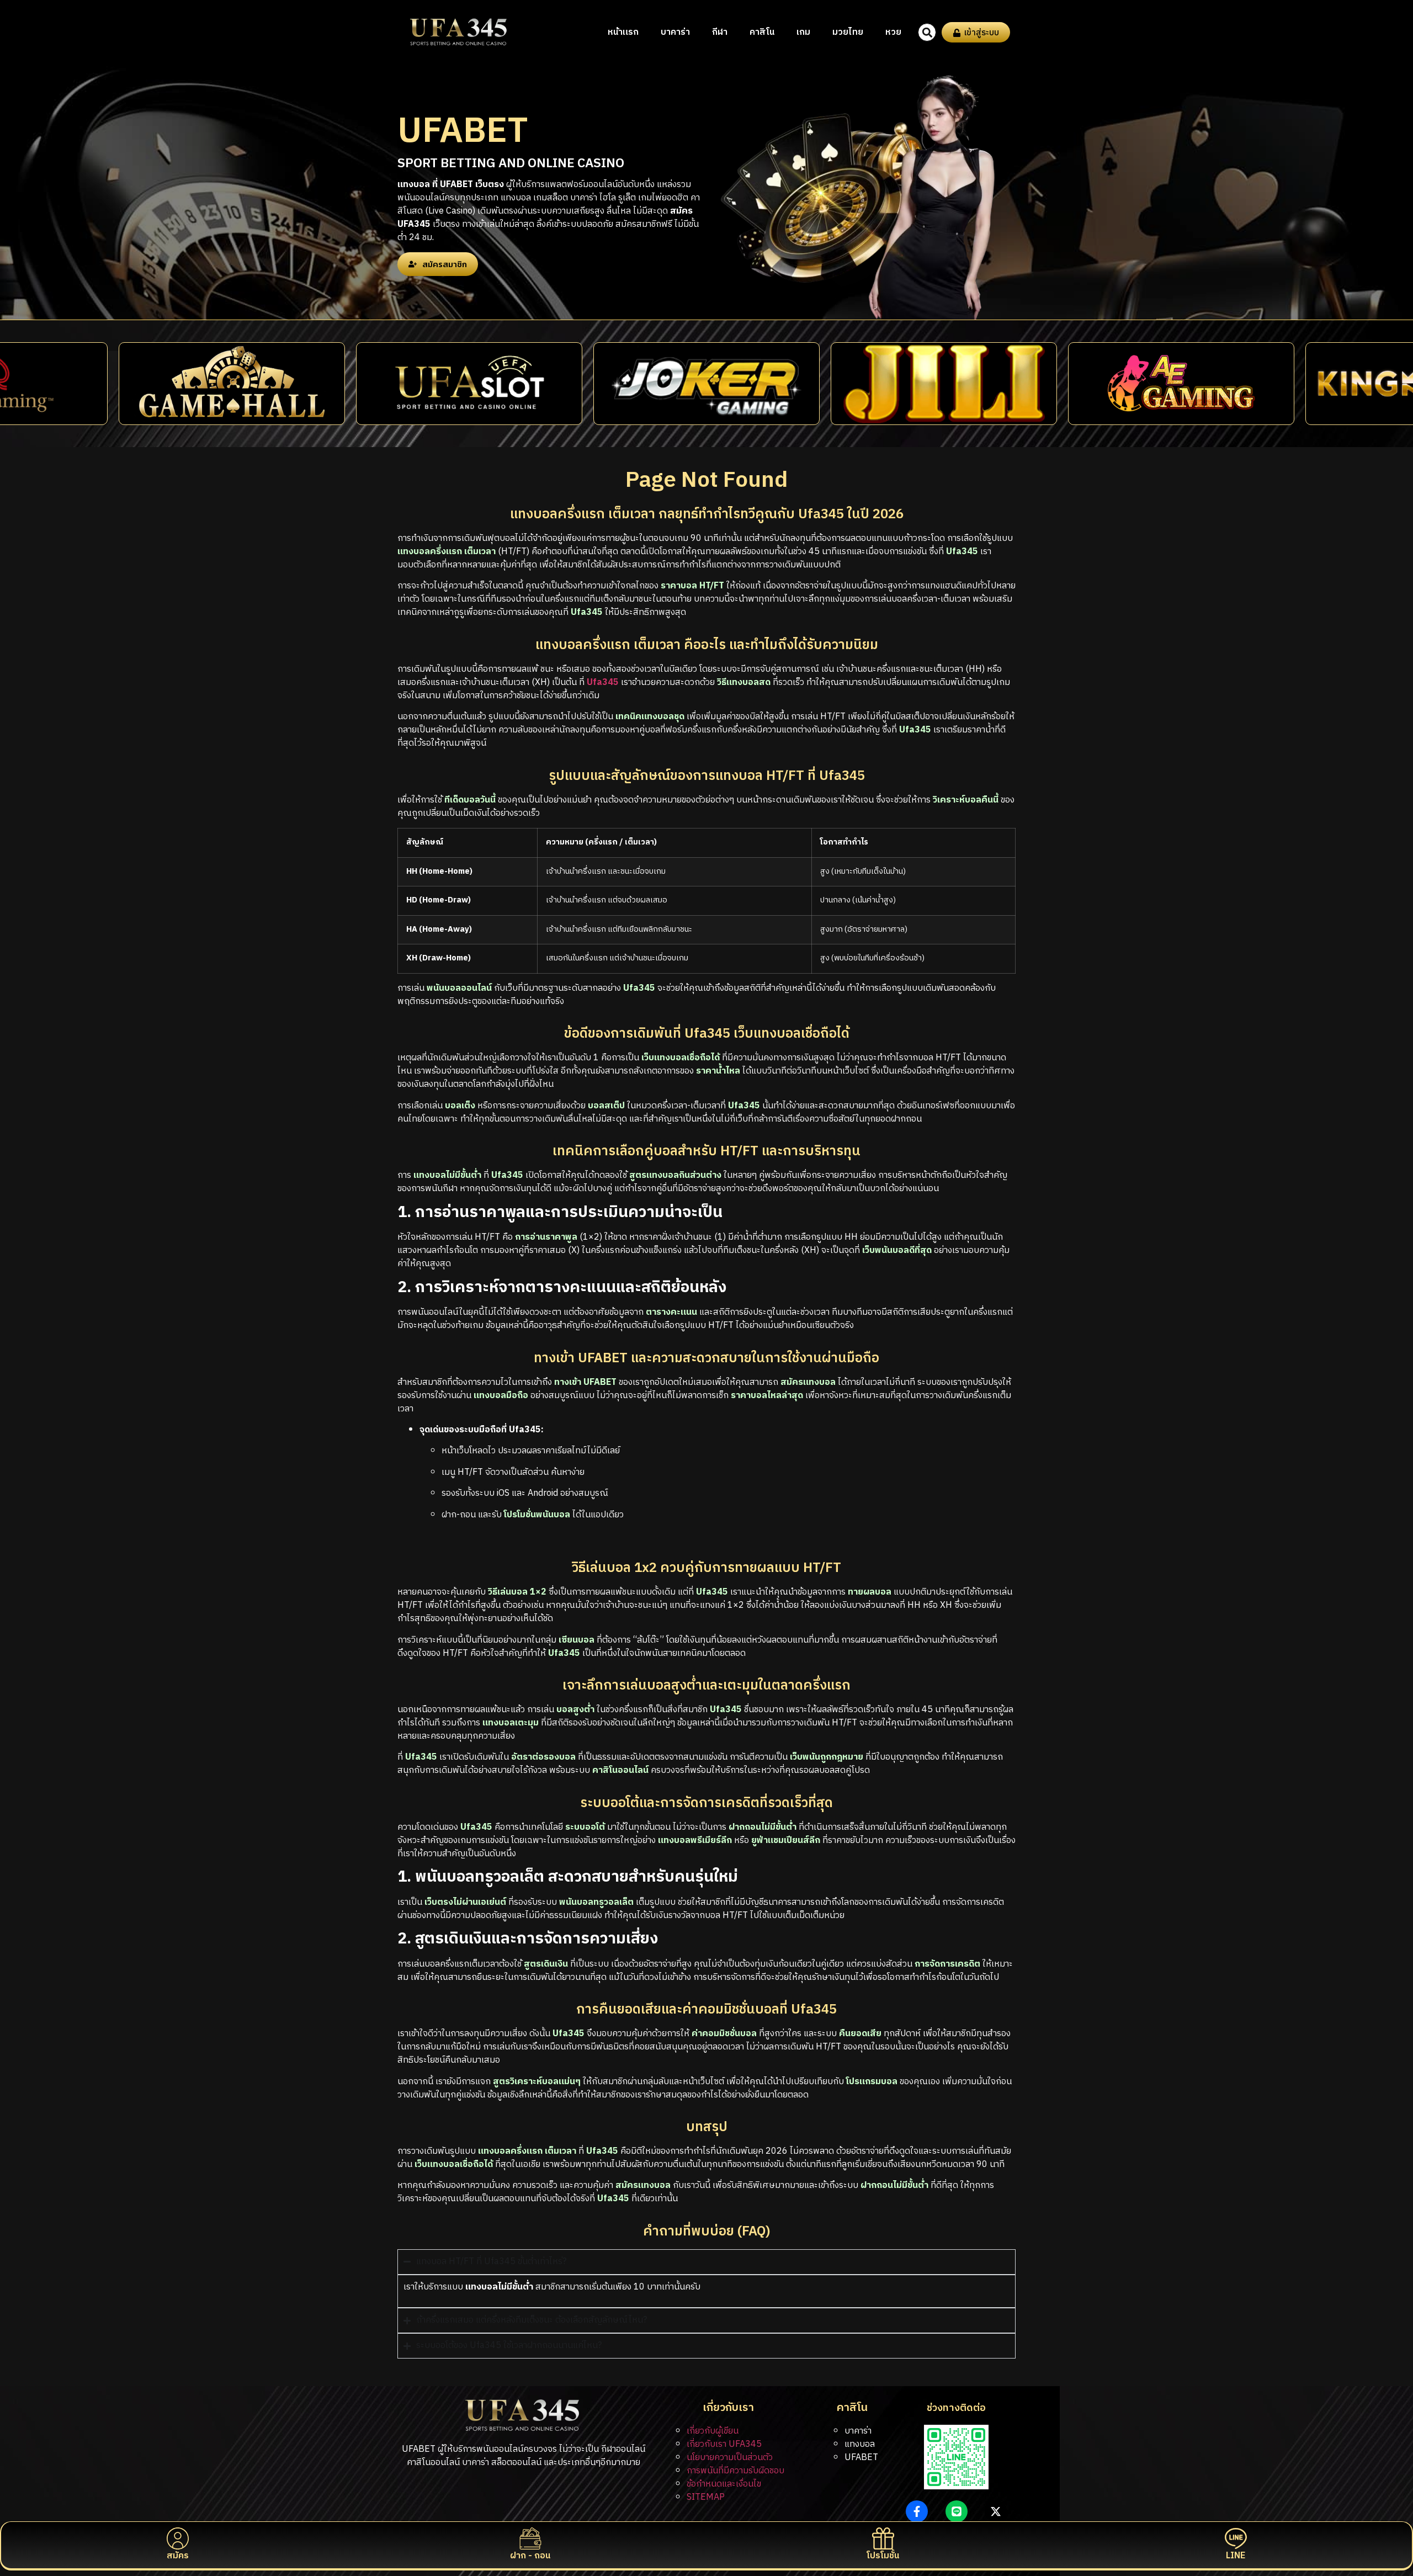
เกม (803, 32)
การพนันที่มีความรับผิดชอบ (735, 2471)
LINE (1236, 2556)
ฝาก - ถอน (530, 2556)
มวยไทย (848, 32)
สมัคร (178, 2556)
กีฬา (720, 32)
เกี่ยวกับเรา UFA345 (724, 2444)
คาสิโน (762, 32)
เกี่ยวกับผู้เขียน (713, 2431)
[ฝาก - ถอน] (530, 2538)
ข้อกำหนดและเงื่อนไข (724, 2484)
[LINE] (1236, 2538)
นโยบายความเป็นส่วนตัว (730, 2458)
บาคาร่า (675, 32)
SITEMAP (706, 2497)
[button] (927, 32)
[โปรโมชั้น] (883, 2538)
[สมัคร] (178, 2538)
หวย (893, 32)
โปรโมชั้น (883, 2556)
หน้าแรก (623, 32)
